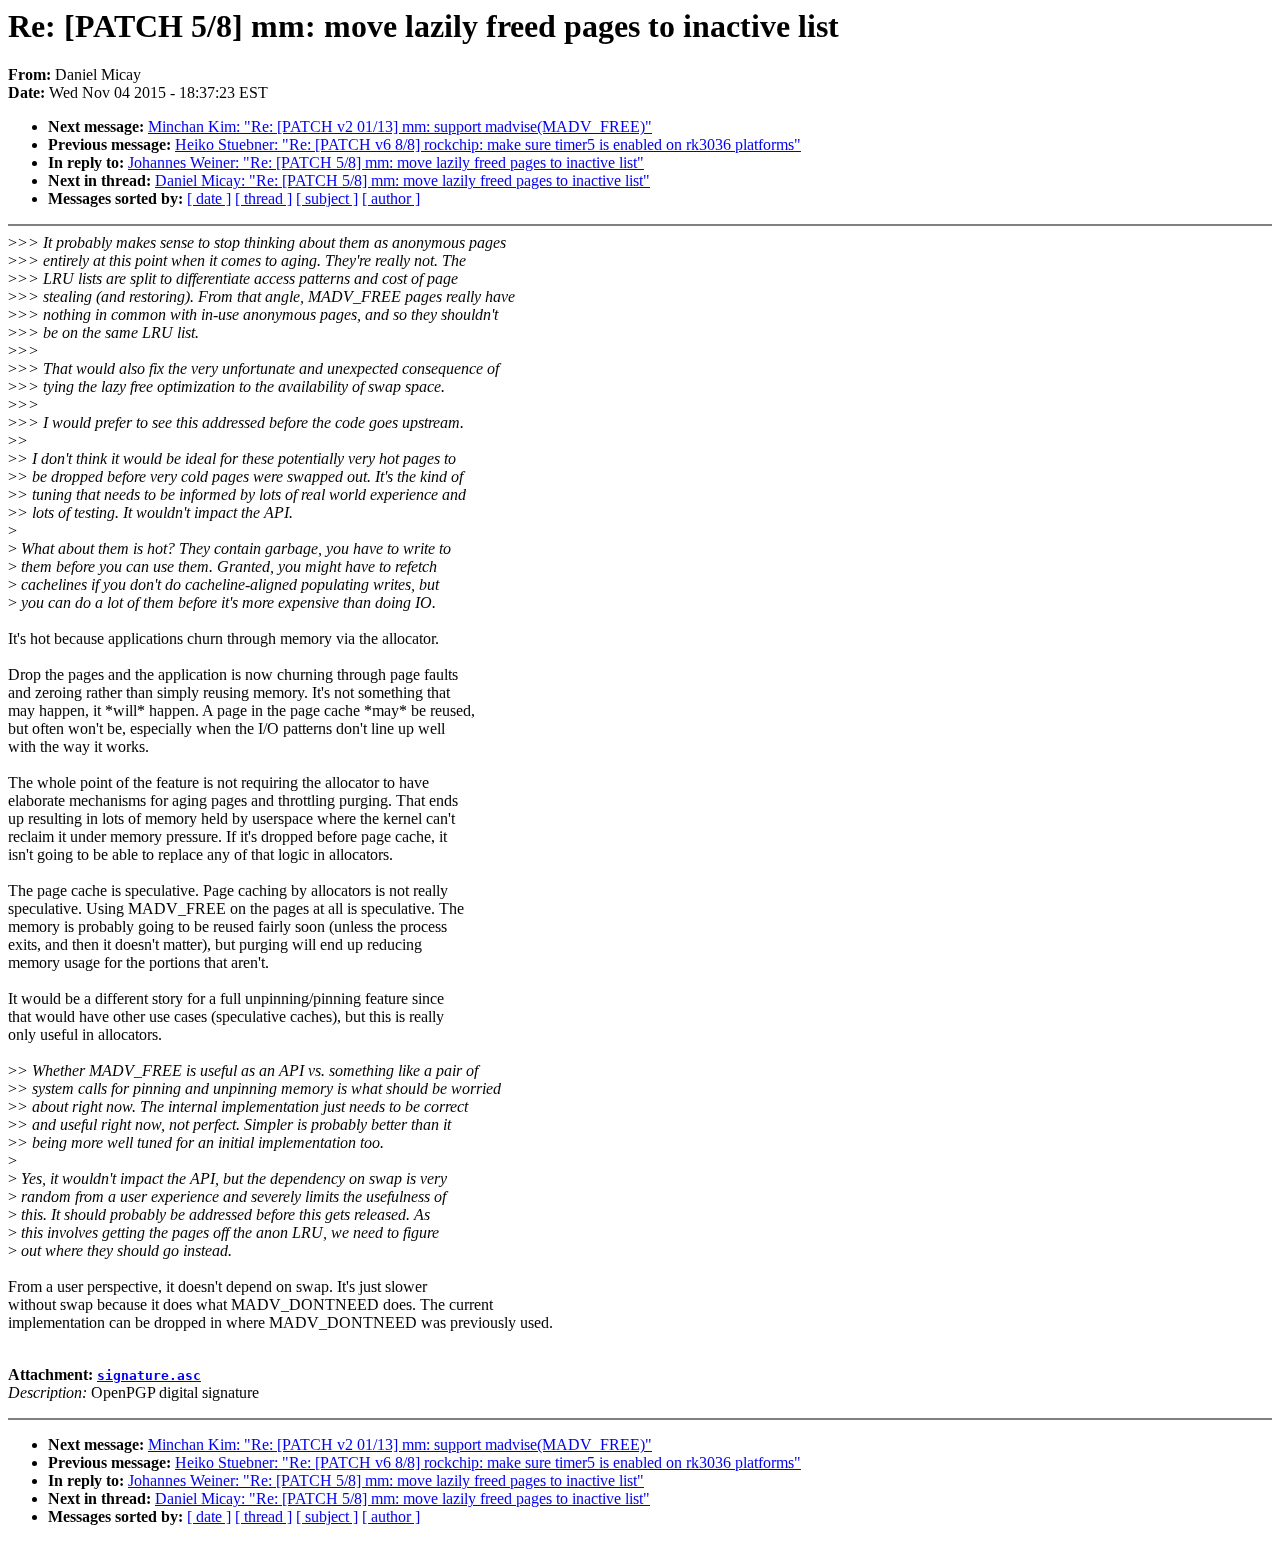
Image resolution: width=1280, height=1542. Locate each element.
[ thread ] (263, 198)
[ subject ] (327, 198)
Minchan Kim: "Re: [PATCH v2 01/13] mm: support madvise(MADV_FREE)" (400, 126)
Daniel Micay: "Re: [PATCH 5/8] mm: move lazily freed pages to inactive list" (402, 180)
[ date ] (209, 198)
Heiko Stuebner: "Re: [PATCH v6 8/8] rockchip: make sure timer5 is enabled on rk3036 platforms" (488, 144)
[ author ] (391, 198)
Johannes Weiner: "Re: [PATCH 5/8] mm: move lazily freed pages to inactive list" (386, 162)
